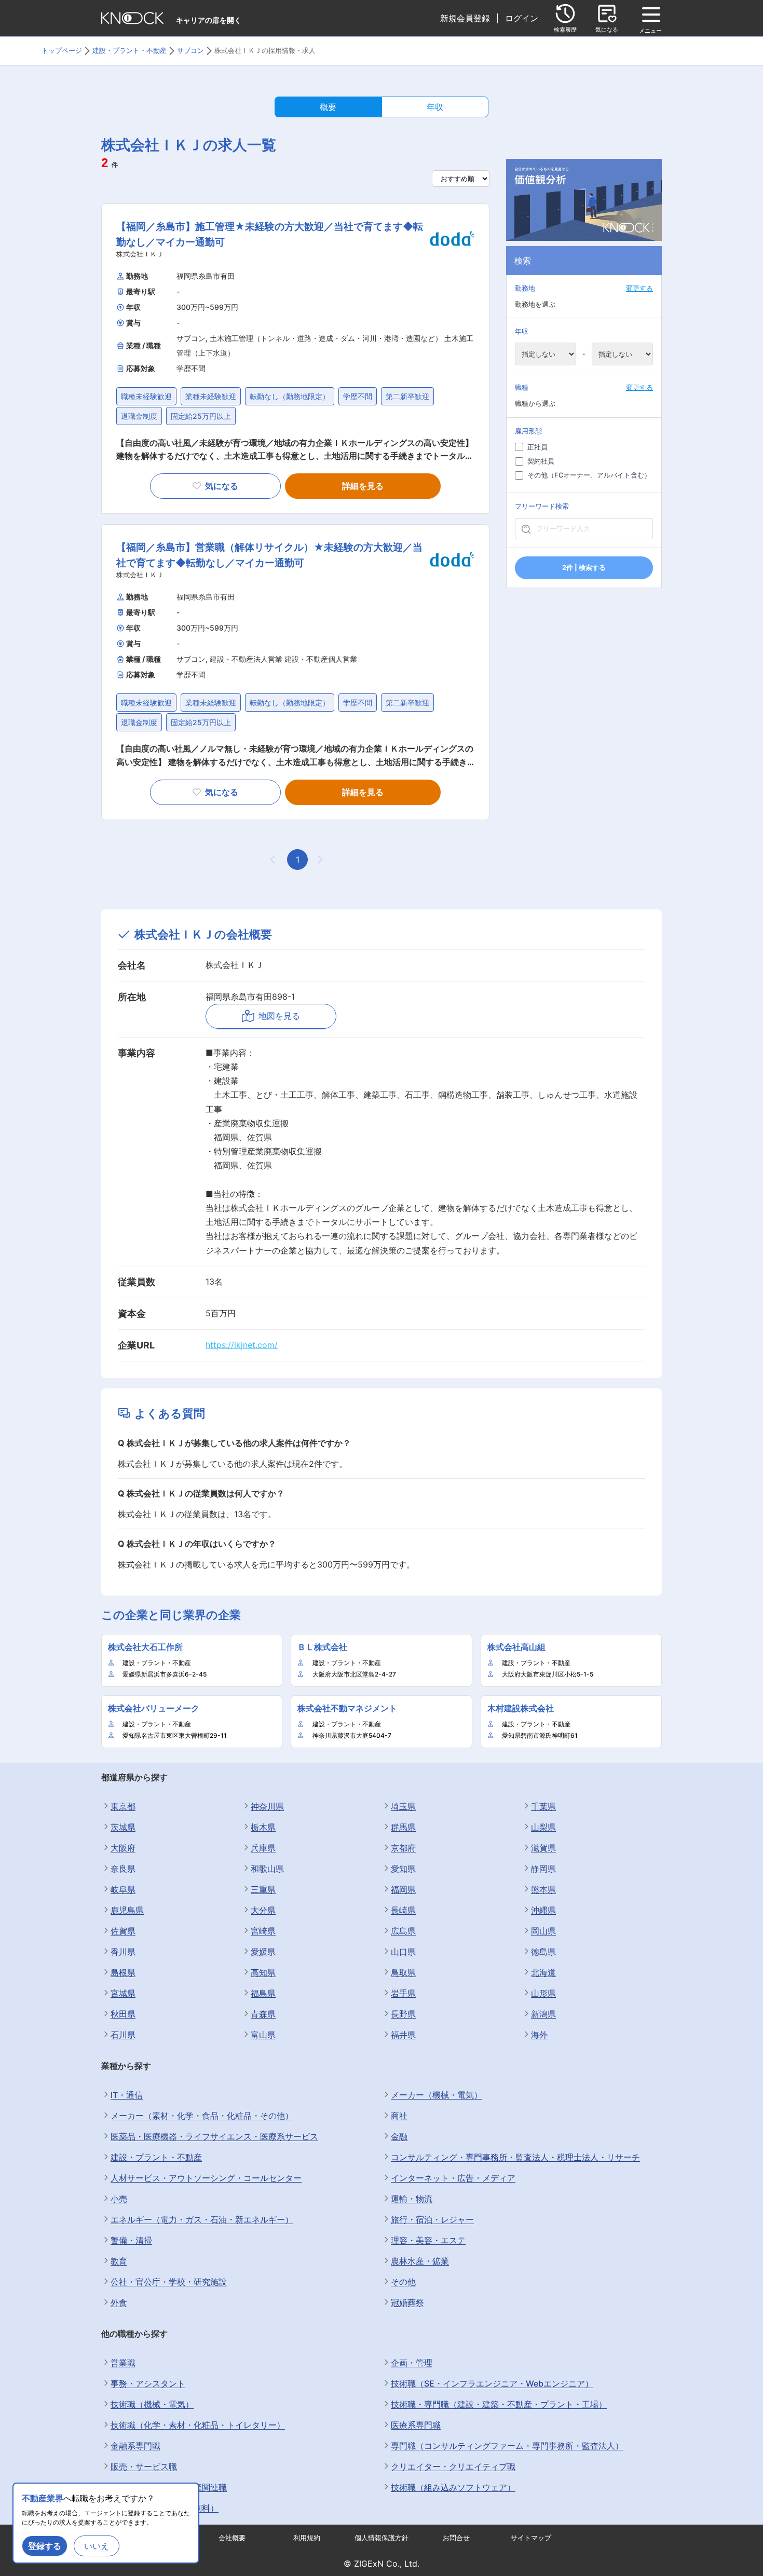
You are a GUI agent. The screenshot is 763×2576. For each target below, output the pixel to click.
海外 (539, 2035)
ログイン (522, 18)
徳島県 (543, 1952)
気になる (222, 486)
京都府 (403, 1848)
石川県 (123, 2035)
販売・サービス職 (144, 2466)
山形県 (543, 1993)
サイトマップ (531, 2538)
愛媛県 (263, 1952)
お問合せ (456, 2538)
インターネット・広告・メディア (453, 2178)
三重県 (263, 1889)
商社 (399, 2116)
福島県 (263, 1993)
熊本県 (543, 1889)
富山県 (263, 2035)
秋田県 (123, 2014)
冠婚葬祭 (407, 2302)
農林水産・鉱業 (420, 2261)
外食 (119, 2302)
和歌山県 (267, 1869)
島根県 (123, 1972)
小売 (119, 2199)
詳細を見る (363, 486)
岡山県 (543, 1931)
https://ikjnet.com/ (242, 1345)
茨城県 (123, 1827)
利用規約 (307, 2538)
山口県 (403, 1952)
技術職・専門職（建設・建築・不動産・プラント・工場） (499, 2404)
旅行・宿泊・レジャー (432, 2219)
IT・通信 (127, 2095)
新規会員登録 (465, 18)
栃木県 (263, 1827)
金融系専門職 (135, 2446)
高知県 (263, 1972)
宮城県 (123, 1993)
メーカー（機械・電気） (437, 2095)
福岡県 (403, 1889)
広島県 (403, 1931)
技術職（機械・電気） (152, 2404)
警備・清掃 (131, 2240)
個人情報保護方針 (382, 2538)
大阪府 (123, 1848)
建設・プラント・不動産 (156, 2157)
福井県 (403, 2035)
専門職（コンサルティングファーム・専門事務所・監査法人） (507, 2446)
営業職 (123, 2363)
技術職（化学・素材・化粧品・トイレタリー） (198, 2425)
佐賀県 (123, 1931)
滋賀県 (543, 1848)
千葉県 (543, 1806)
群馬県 (403, 1827)
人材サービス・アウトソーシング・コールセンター (206, 2178)
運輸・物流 (412, 2199)
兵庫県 (263, 1848)
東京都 (123, 1806)
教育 (119, 2261)
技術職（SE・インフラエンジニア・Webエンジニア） (492, 2383)
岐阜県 (123, 1889)
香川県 (123, 1952)
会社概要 (232, 2538)
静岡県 (543, 1869)
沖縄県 (543, 1910)
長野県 (403, 2014)
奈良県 (123, 1869)
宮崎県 (263, 1931)
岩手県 (403, 1993)
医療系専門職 (416, 2425)
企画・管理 (412, 2363)
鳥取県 (403, 1972)
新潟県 (543, 2014)
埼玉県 (403, 1806)
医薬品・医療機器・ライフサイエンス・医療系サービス (214, 2136)
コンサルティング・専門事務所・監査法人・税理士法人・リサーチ (515, 2157)
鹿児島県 (127, 1910)
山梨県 (543, 1827)
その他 (403, 2282)
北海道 (543, 1972)
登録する (45, 2546)
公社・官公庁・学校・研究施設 (169, 2282)
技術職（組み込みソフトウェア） (453, 2487)
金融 (399, 2136)
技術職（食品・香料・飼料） (165, 2508)
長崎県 (403, 1910)
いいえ (97, 2546)
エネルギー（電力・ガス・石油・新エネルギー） (202, 2219)
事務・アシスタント (148, 2383)
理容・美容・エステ (428, 2240)
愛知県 (403, 1869)
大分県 (263, 1910)
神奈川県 (267, 1806)
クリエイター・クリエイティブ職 (453, 2466)
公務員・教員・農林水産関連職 (169, 2487)
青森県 (263, 2014)
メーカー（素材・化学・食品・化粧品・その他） (202, 2116)
